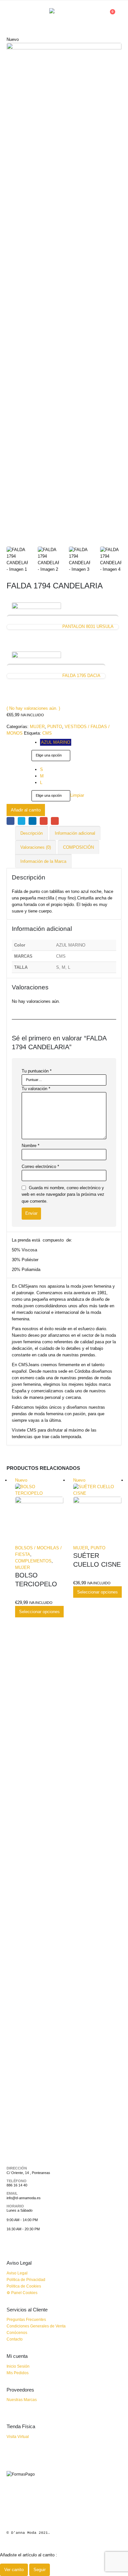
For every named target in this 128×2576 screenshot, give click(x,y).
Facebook (11, 821)
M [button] (42, 776)
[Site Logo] (64, 15)
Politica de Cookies (24, 2286)
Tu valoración (36, 1089)
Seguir (40, 2570)
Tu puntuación (37, 1071)
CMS (47, 733)
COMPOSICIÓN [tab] (78, 847)
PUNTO (55, 727)
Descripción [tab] (32, 833)
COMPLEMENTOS (33, 1561)
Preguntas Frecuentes (26, 2319)
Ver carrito (14, 2570)
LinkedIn (32, 821)
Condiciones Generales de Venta (36, 2326)
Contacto (15, 2339)
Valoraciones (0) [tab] (36, 847)
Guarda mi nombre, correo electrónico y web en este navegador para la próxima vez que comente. (63, 1194)
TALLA (14, 767)
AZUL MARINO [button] (56, 742)
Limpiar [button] (77, 796)
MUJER (37, 727)
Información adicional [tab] (75, 833)
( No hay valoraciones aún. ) (33, 708)
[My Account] (97, 15)
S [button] (42, 769)
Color (13, 740)
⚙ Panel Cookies (22, 2293)
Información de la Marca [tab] (43, 861)
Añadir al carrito (26, 810)
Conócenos (17, 2332)
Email (55, 821)
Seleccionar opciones (39, 1612)
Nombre (31, 1146)
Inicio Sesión (18, 2366)
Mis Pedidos (18, 2373)
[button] (12, 15)
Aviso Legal (17, 2273)
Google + (44, 821)
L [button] (41, 783)
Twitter (22, 821)
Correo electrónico (40, 1166)
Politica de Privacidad (26, 2280)
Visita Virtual (18, 2437)
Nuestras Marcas (22, 2400)
